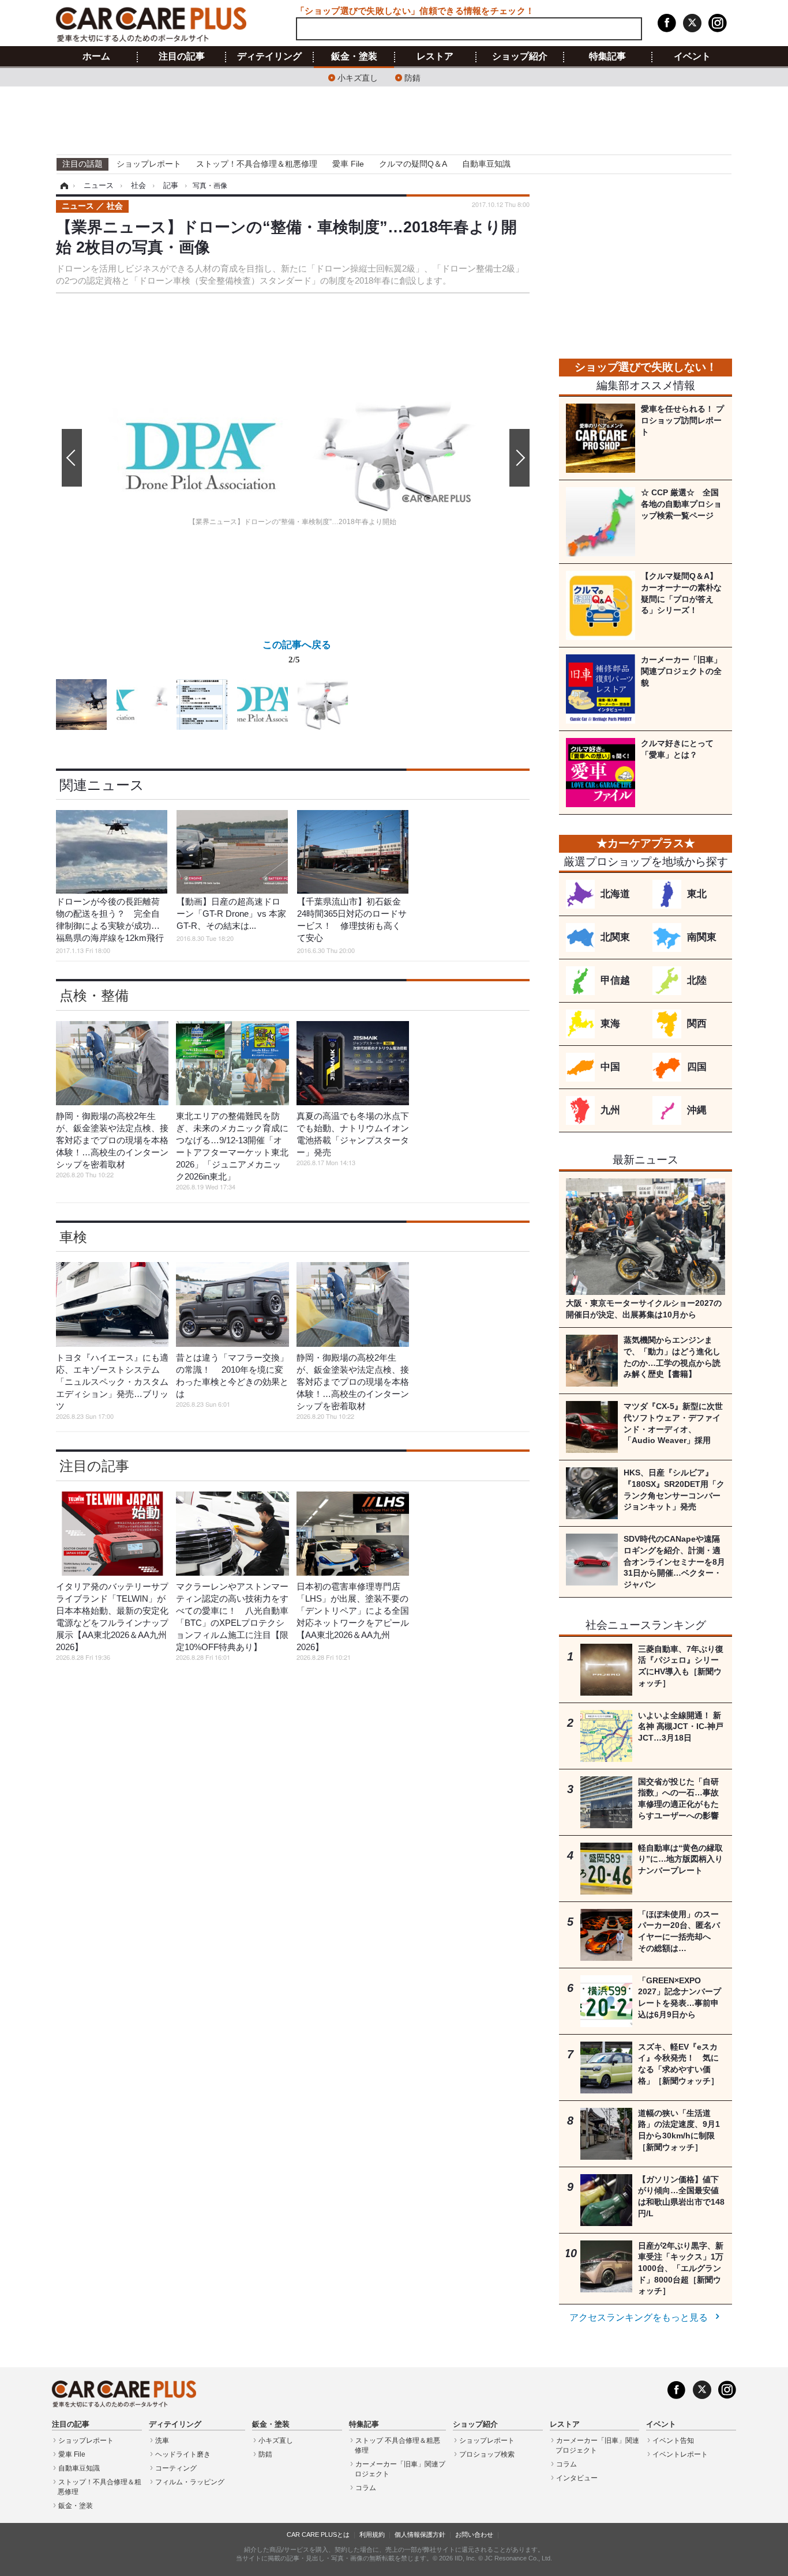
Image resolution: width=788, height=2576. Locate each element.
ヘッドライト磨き (183, 2454)
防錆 (412, 77)
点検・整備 (94, 995)
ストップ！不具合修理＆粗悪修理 (257, 164)
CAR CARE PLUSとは (318, 2534)
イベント (692, 57)
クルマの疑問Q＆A (413, 164)
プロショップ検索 (487, 2454)
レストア (435, 57)
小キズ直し (358, 77)
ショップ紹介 (520, 57)
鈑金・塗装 (354, 57)
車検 (73, 1237)
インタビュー (577, 2478)
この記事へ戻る (297, 651)
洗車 (162, 2441)
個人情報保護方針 (420, 2534)
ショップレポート (149, 164)
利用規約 (372, 2534)
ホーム (96, 57)
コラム (366, 2488)
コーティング (176, 2468)
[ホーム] (63, 186)
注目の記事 (182, 57)
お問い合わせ (474, 2534)
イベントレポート (680, 2454)
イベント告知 (673, 2441)
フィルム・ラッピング (190, 2482)
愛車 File (348, 164)
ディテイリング (269, 57)
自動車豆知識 (486, 164)
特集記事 (607, 57)
